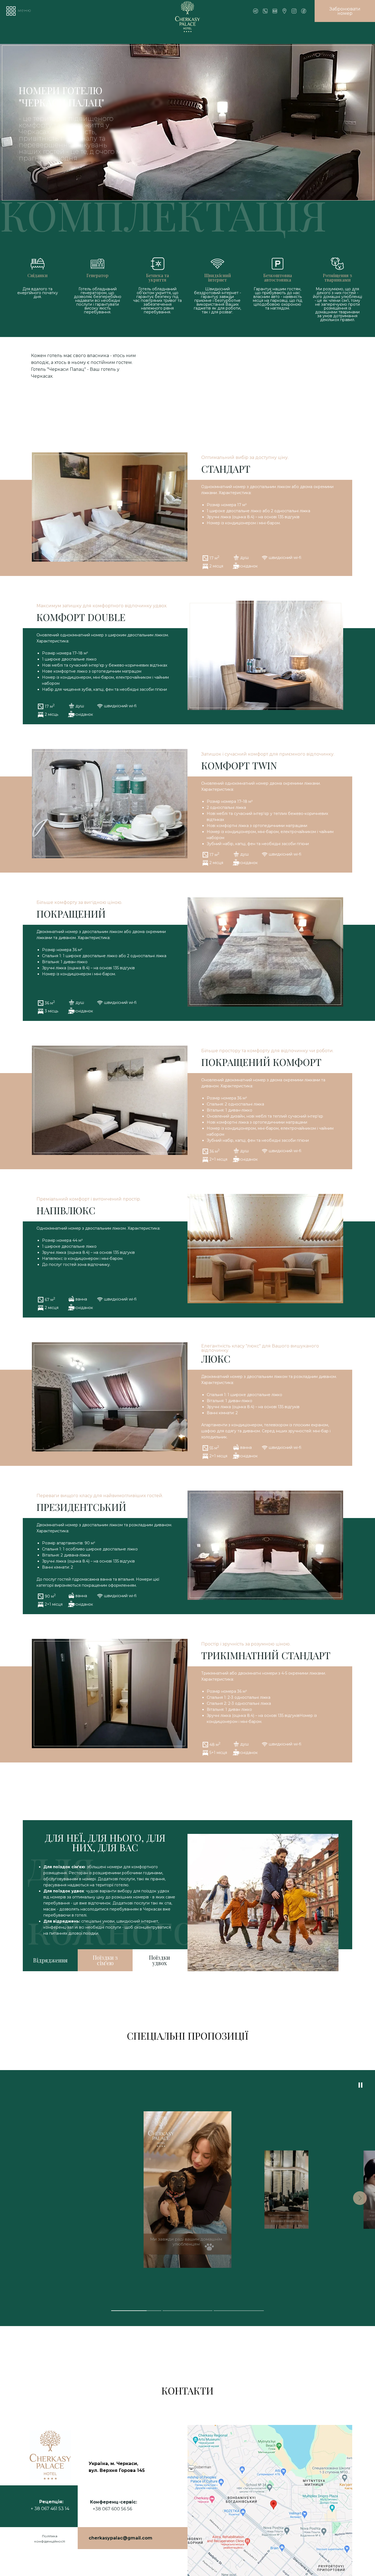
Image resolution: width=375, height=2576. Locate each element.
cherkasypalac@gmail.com (121, 2538)
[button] (11, 11)
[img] (304, 11)
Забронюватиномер (345, 11)
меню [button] (24, 10)
